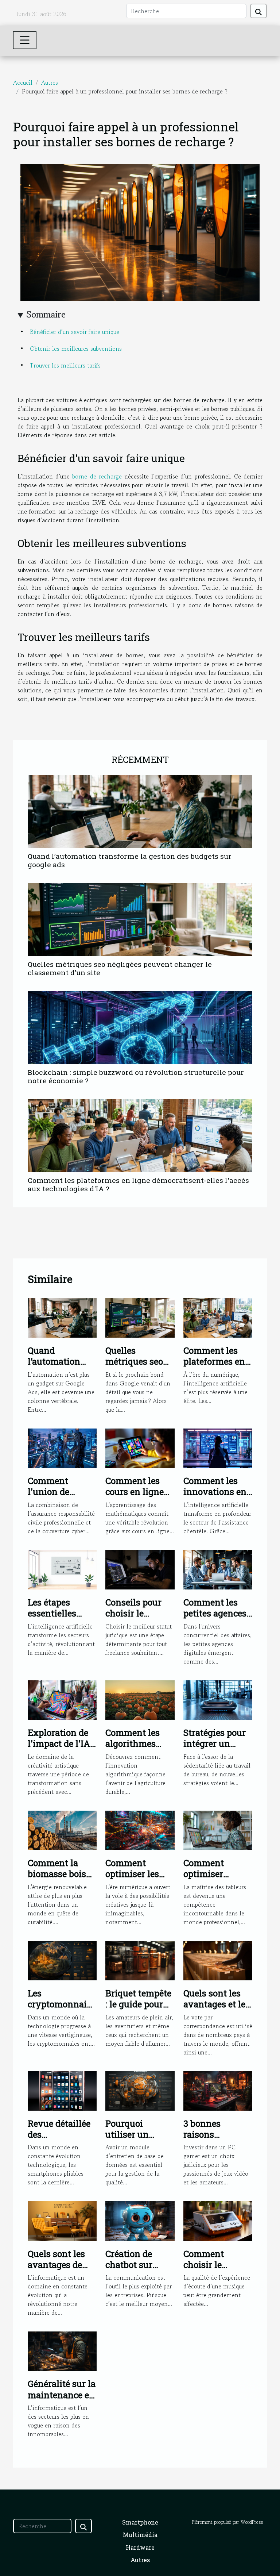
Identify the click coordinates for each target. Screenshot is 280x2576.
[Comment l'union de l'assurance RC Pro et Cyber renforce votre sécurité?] (62, 1447)
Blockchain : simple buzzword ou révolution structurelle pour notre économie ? (136, 1076)
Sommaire (46, 314)
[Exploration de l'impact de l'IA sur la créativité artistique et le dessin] (62, 1699)
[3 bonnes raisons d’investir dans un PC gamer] (218, 2090)
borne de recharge (97, 476)
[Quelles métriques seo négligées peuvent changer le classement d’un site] (140, 920)
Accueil (23, 82)
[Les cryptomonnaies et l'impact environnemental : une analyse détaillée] (62, 1960)
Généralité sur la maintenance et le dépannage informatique (62, 2400)
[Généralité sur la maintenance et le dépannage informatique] (62, 2350)
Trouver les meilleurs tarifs (65, 365)
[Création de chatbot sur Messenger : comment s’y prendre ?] (140, 2220)
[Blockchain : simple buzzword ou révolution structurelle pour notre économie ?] (140, 1028)
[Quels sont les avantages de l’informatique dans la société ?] (62, 2220)
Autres (50, 82)
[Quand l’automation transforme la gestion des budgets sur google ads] (140, 812)
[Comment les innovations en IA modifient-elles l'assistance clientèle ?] (218, 1447)
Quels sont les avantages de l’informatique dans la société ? (61, 2270)
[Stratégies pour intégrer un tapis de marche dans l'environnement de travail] (218, 1699)
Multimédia (140, 2535)
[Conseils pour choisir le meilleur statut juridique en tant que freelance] (140, 1569)
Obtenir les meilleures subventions (76, 349)
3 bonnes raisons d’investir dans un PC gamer (214, 2140)
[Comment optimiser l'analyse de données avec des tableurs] (218, 1829)
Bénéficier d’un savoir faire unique (75, 332)
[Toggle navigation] (25, 40)
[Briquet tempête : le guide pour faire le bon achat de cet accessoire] (140, 1960)
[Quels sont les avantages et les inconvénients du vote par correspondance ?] (218, 1960)
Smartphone (140, 2522)
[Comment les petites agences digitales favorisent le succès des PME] (218, 1569)
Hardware (140, 2547)
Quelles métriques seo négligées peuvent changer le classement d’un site (120, 968)
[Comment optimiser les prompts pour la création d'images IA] (140, 1829)
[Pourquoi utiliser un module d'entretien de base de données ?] (140, 2090)
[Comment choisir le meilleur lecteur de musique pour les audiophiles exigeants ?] (218, 2220)
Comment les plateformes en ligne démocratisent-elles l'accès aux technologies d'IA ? (138, 1184)
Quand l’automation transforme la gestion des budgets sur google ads (130, 860)
